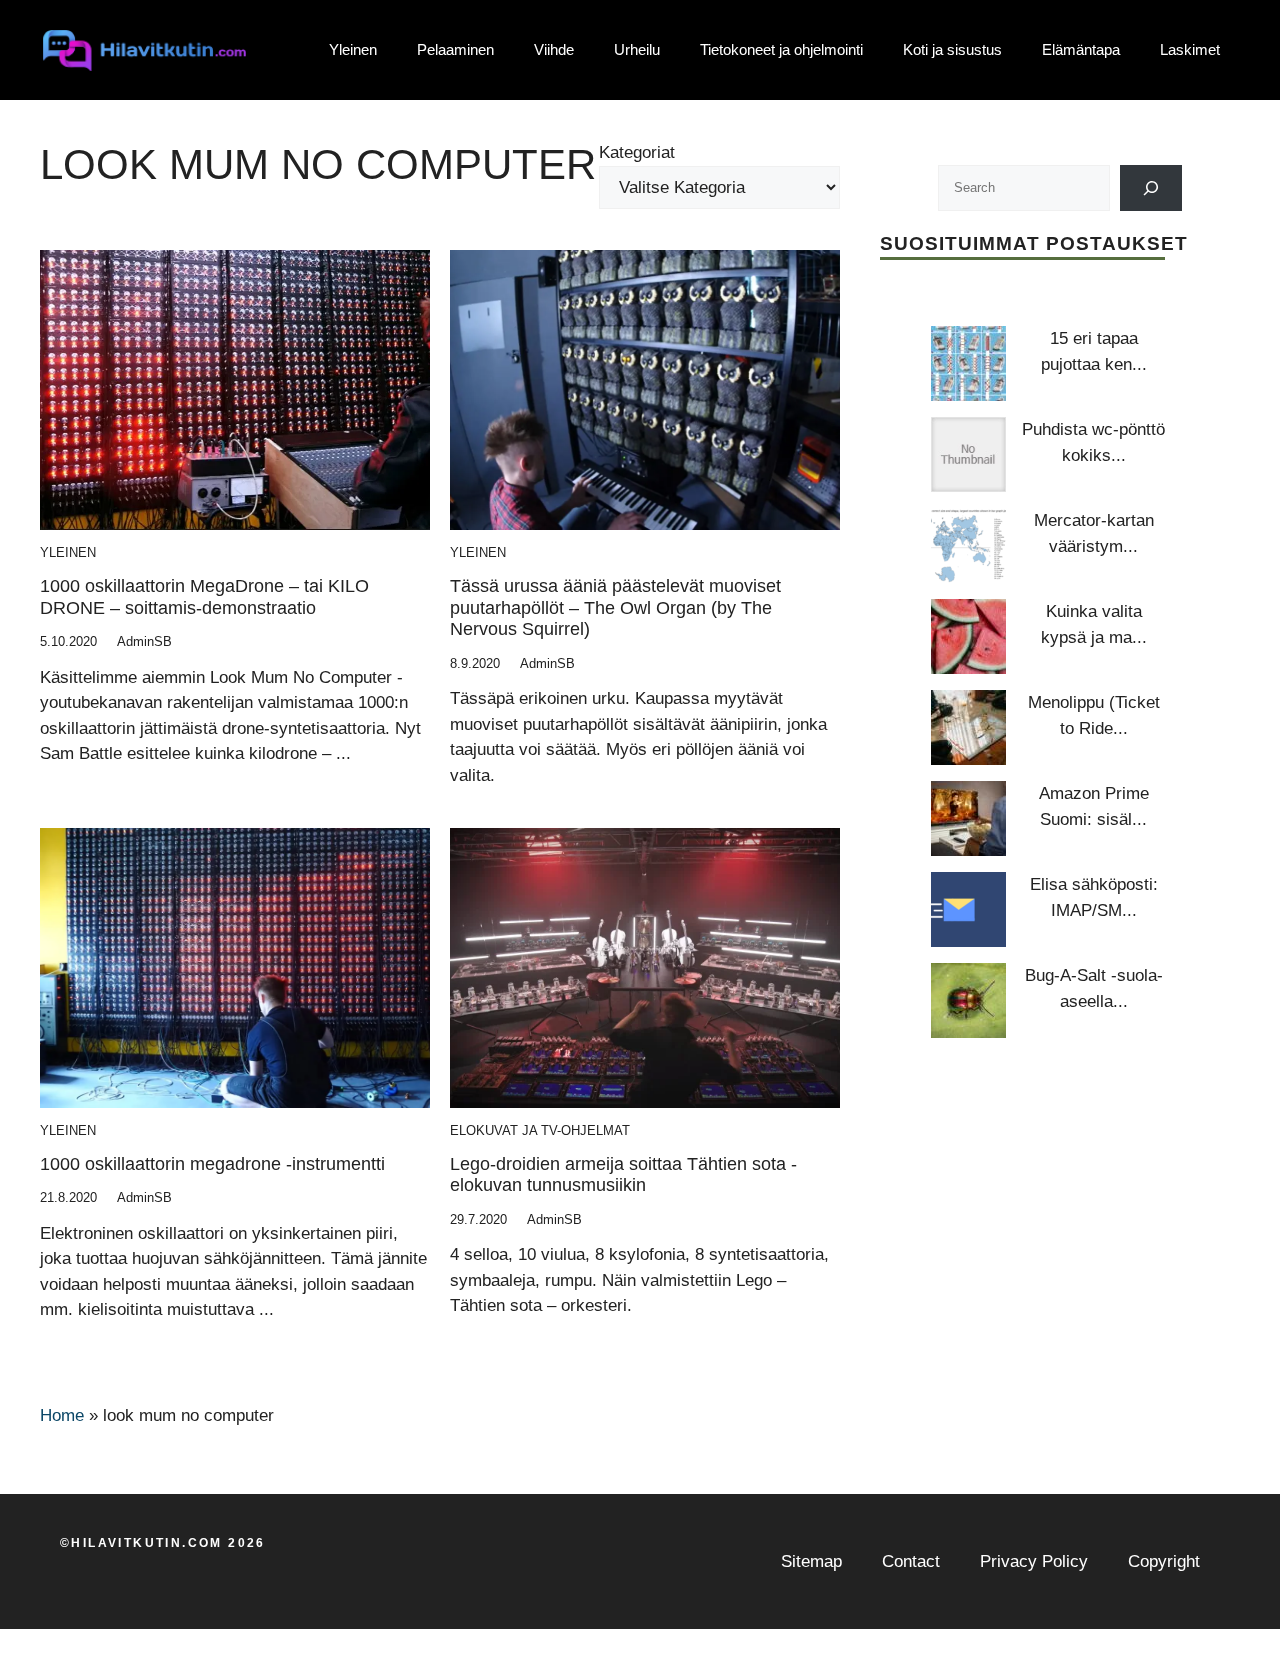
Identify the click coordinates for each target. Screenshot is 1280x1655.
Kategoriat (637, 152)
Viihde (554, 49)
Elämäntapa (1081, 49)
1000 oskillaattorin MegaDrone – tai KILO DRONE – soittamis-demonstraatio (204, 597)
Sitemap (811, 1561)
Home (62, 1415)
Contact (911, 1561)
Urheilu (637, 49)
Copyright (1164, 1561)
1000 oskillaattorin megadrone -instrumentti (212, 1164)
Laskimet (1190, 49)
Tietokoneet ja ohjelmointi (781, 49)
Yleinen (353, 49)
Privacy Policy (1034, 1561)
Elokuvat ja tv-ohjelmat (540, 1130)
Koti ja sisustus (952, 49)
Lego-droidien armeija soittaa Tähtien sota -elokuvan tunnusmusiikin (623, 1175)
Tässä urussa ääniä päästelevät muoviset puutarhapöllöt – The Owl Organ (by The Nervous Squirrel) (615, 607)
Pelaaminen (455, 49)
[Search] (1151, 188)
